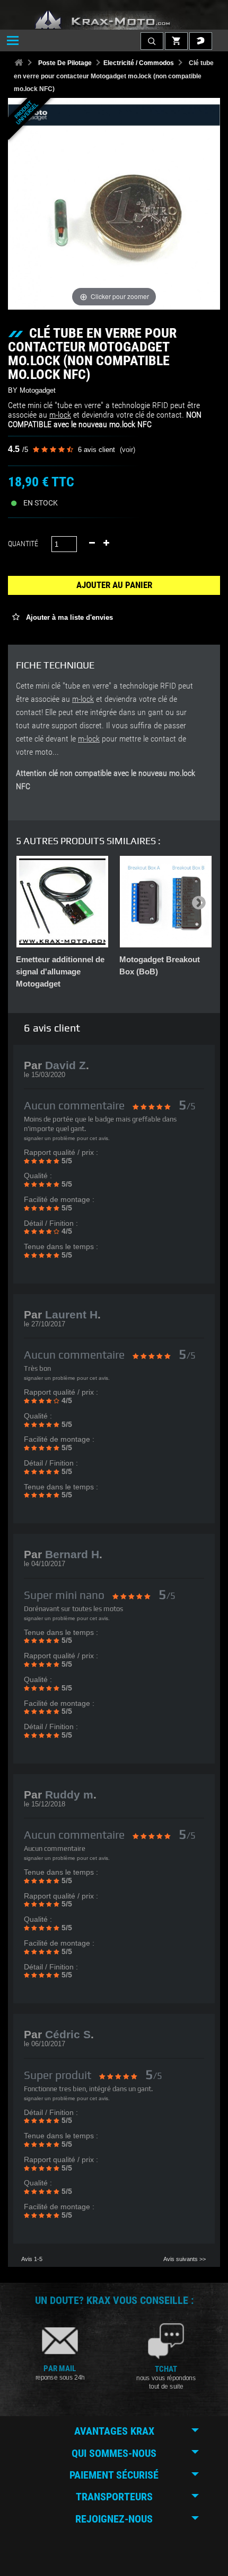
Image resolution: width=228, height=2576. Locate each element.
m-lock (60, 415)
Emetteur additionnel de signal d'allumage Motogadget (60, 971)
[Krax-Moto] (114, 20)
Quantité (23, 544)
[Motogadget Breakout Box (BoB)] (166, 902)
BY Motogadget (32, 390)
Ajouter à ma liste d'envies (68, 617)
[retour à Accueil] (19, 63)
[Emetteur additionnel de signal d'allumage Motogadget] (62, 902)
